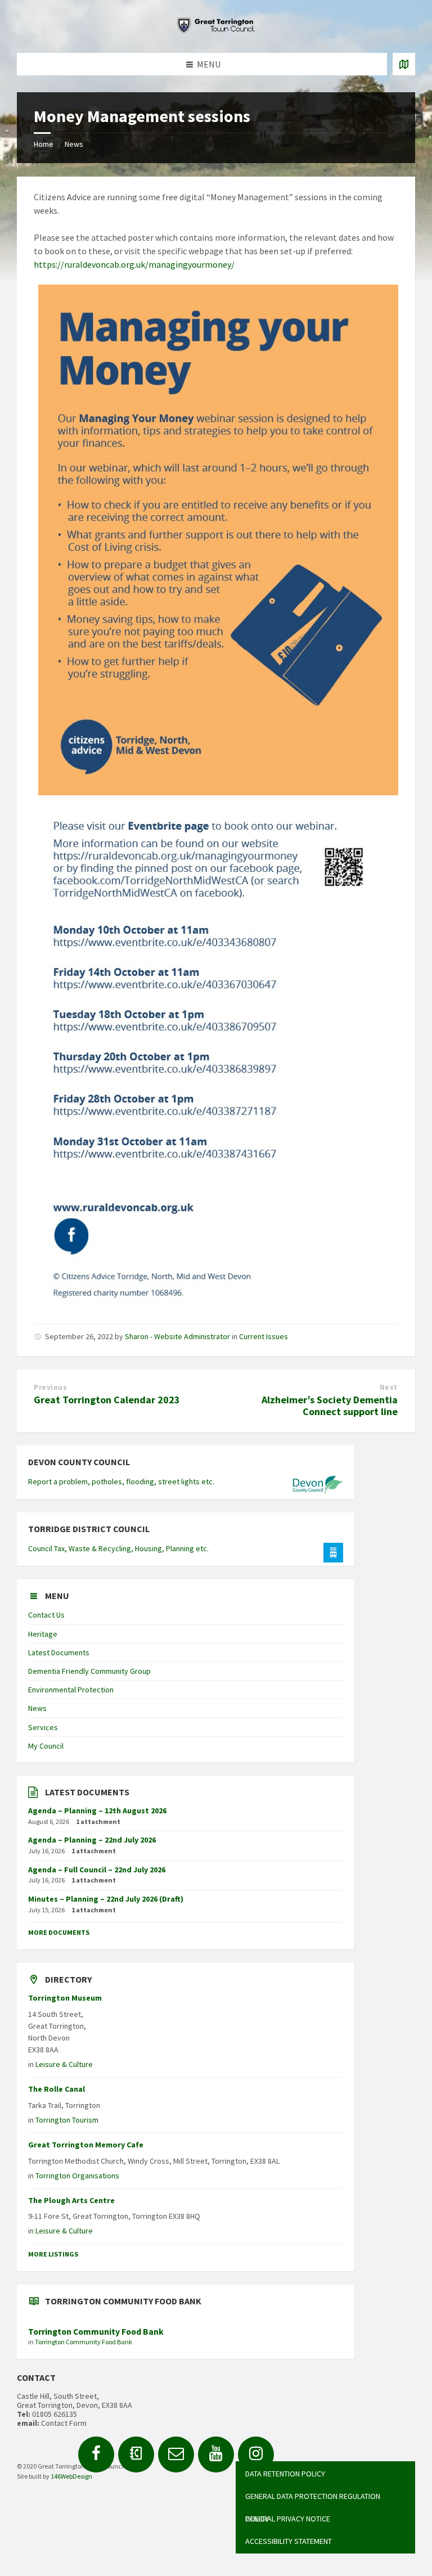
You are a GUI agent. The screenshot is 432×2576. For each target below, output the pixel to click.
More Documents (59, 1932)
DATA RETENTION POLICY (285, 2474)
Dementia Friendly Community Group (89, 1671)
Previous (50, 1387)
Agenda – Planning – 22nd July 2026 (92, 1840)
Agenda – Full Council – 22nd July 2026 (97, 1870)
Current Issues (264, 1336)
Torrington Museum (65, 1998)
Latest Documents (59, 1652)
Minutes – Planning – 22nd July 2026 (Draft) (106, 1899)
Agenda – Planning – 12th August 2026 (97, 1811)
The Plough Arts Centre (71, 2200)
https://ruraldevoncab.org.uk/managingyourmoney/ (134, 264)
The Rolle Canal (57, 2089)
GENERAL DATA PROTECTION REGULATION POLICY (313, 2499)
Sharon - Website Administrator (177, 1336)
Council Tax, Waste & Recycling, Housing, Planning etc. (118, 1548)
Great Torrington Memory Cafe (86, 2145)
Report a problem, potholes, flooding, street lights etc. (121, 1481)
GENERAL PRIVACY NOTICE (288, 2519)
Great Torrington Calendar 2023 (107, 1400)
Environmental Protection (71, 1690)
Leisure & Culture (64, 2064)
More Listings (53, 2254)
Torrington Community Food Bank (96, 2332)
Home (44, 144)
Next (389, 1387)
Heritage (43, 1634)
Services (43, 1727)
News (74, 144)
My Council (46, 1746)
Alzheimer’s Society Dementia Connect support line (330, 1406)
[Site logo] (216, 30)
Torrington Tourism (67, 2120)
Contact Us (46, 1615)
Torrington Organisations (77, 2176)
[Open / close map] (404, 64)
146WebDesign (71, 2476)
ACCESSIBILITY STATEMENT (289, 2541)
